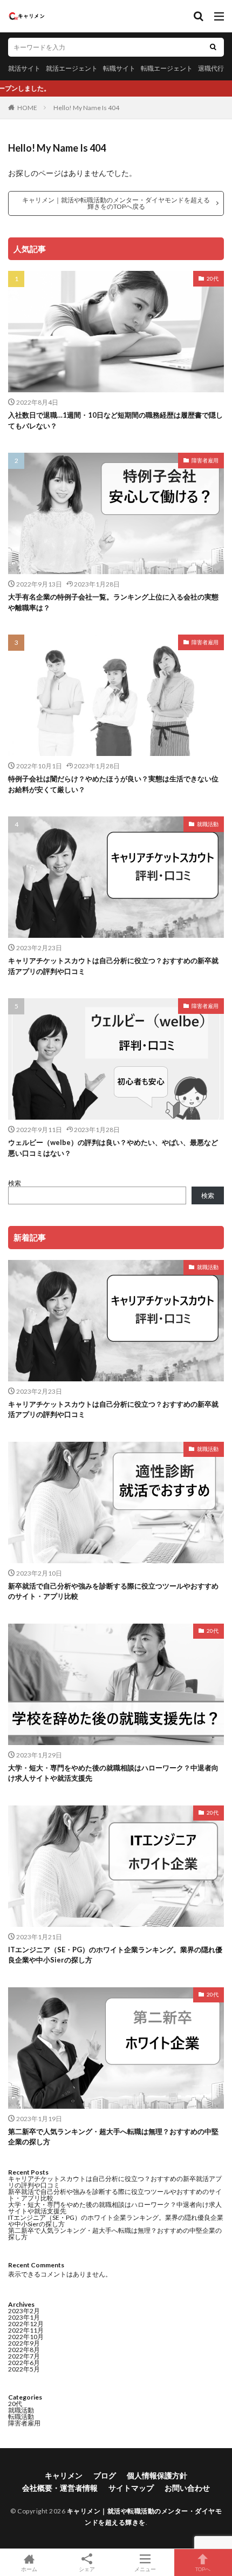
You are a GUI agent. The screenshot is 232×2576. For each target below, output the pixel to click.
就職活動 (208, 824)
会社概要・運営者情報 (60, 2488)
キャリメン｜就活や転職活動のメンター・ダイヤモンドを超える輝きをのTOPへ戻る (116, 203)
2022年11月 (26, 2330)
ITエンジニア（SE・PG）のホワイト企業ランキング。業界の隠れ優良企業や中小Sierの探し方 (115, 1955)
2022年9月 (24, 2343)
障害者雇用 (205, 460)
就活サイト (24, 68)
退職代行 (211, 68)
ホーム (29, 2569)
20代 (213, 278)
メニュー (145, 2569)
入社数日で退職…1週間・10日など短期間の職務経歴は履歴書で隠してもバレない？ (115, 420)
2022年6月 (24, 2363)
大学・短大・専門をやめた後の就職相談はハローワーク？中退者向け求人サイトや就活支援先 (113, 1773)
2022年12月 (26, 2324)
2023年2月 (24, 2311)
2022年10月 (26, 2337)
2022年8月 (24, 2350)
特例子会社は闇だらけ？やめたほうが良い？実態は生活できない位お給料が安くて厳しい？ (113, 784)
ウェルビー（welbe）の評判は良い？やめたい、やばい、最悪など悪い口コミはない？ (113, 1148)
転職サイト (119, 68)
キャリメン (64, 2475)
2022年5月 (24, 2369)
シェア (87, 2569)
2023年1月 (24, 2317)
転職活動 (21, 2417)
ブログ (105, 2475)
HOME (27, 108)
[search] (213, 47)
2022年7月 (24, 2356)
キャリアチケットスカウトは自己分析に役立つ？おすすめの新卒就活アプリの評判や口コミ (113, 966)
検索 (15, 1183)
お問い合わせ (187, 2488)
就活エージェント (72, 68)
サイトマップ (131, 2488)
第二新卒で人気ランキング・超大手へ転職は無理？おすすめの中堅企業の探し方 (113, 2137)
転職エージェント (167, 68)
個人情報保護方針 (157, 2475)
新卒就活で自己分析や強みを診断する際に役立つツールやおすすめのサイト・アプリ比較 (113, 1591)
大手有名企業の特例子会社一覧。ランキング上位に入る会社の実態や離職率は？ (113, 602)
